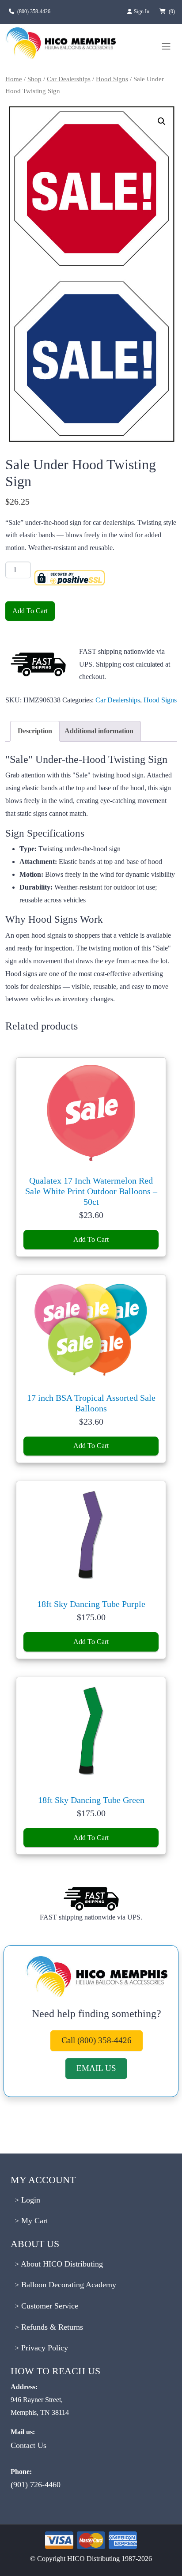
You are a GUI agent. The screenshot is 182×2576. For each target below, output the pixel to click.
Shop (34, 79)
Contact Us (28, 2445)
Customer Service (49, 2306)
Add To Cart (30, 611)
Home (14, 79)
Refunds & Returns (51, 2327)
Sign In (142, 11)
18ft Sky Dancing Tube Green (91, 1800)
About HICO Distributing (61, 2264)
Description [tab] (35, 731)
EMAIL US (96, 2068)
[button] (162, 121)
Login (30, 2200)
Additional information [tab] (99, 731)
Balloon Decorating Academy (68, 2285)
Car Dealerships (69, 79)
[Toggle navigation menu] (166, 46)
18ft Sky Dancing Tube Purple (91, 1604)
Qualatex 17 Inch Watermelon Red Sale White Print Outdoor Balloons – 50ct (91, 1191)
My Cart (34, 2221)
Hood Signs (112, 79)
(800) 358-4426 (34, 11)
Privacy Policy (44, 2348)
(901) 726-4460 (36, 2485)
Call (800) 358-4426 (97, 2040)
